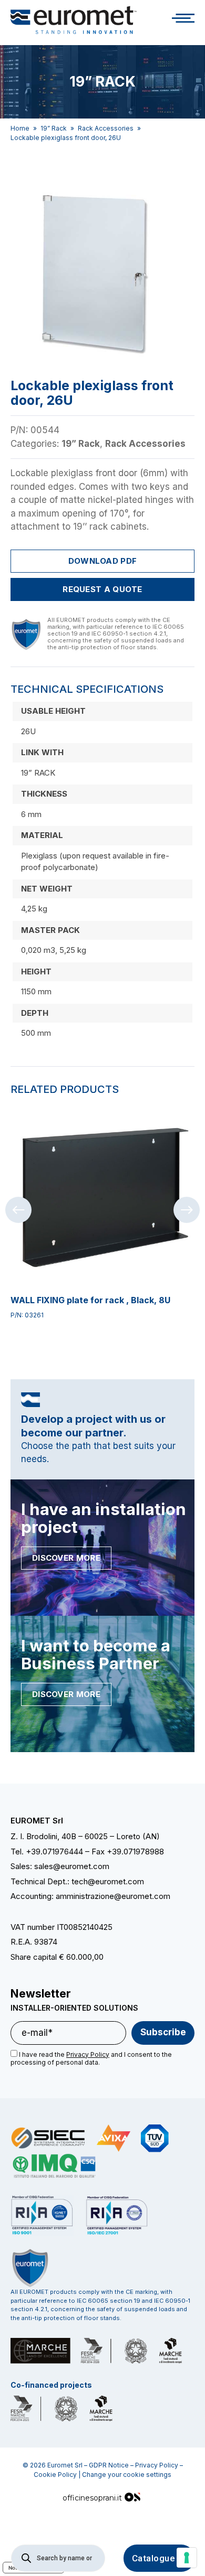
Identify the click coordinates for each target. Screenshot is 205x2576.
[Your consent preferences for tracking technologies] (187, 2558)
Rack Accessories (106, 128)
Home (20, 128)
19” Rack (54, 128)
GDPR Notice (109, 2465)
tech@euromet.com (108, 1881)
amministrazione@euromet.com (113, 1896)
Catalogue (154, 2558)
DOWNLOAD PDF (103, 561)
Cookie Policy (55, 2475)
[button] (180, 188)
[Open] (183, 20)
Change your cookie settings (127, 2475)
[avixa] (114, 2138)
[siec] (48, 2138)
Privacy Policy (157, 2465)
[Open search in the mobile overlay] (58, 2558)
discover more (66, 1558)
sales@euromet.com (72, 1866)
